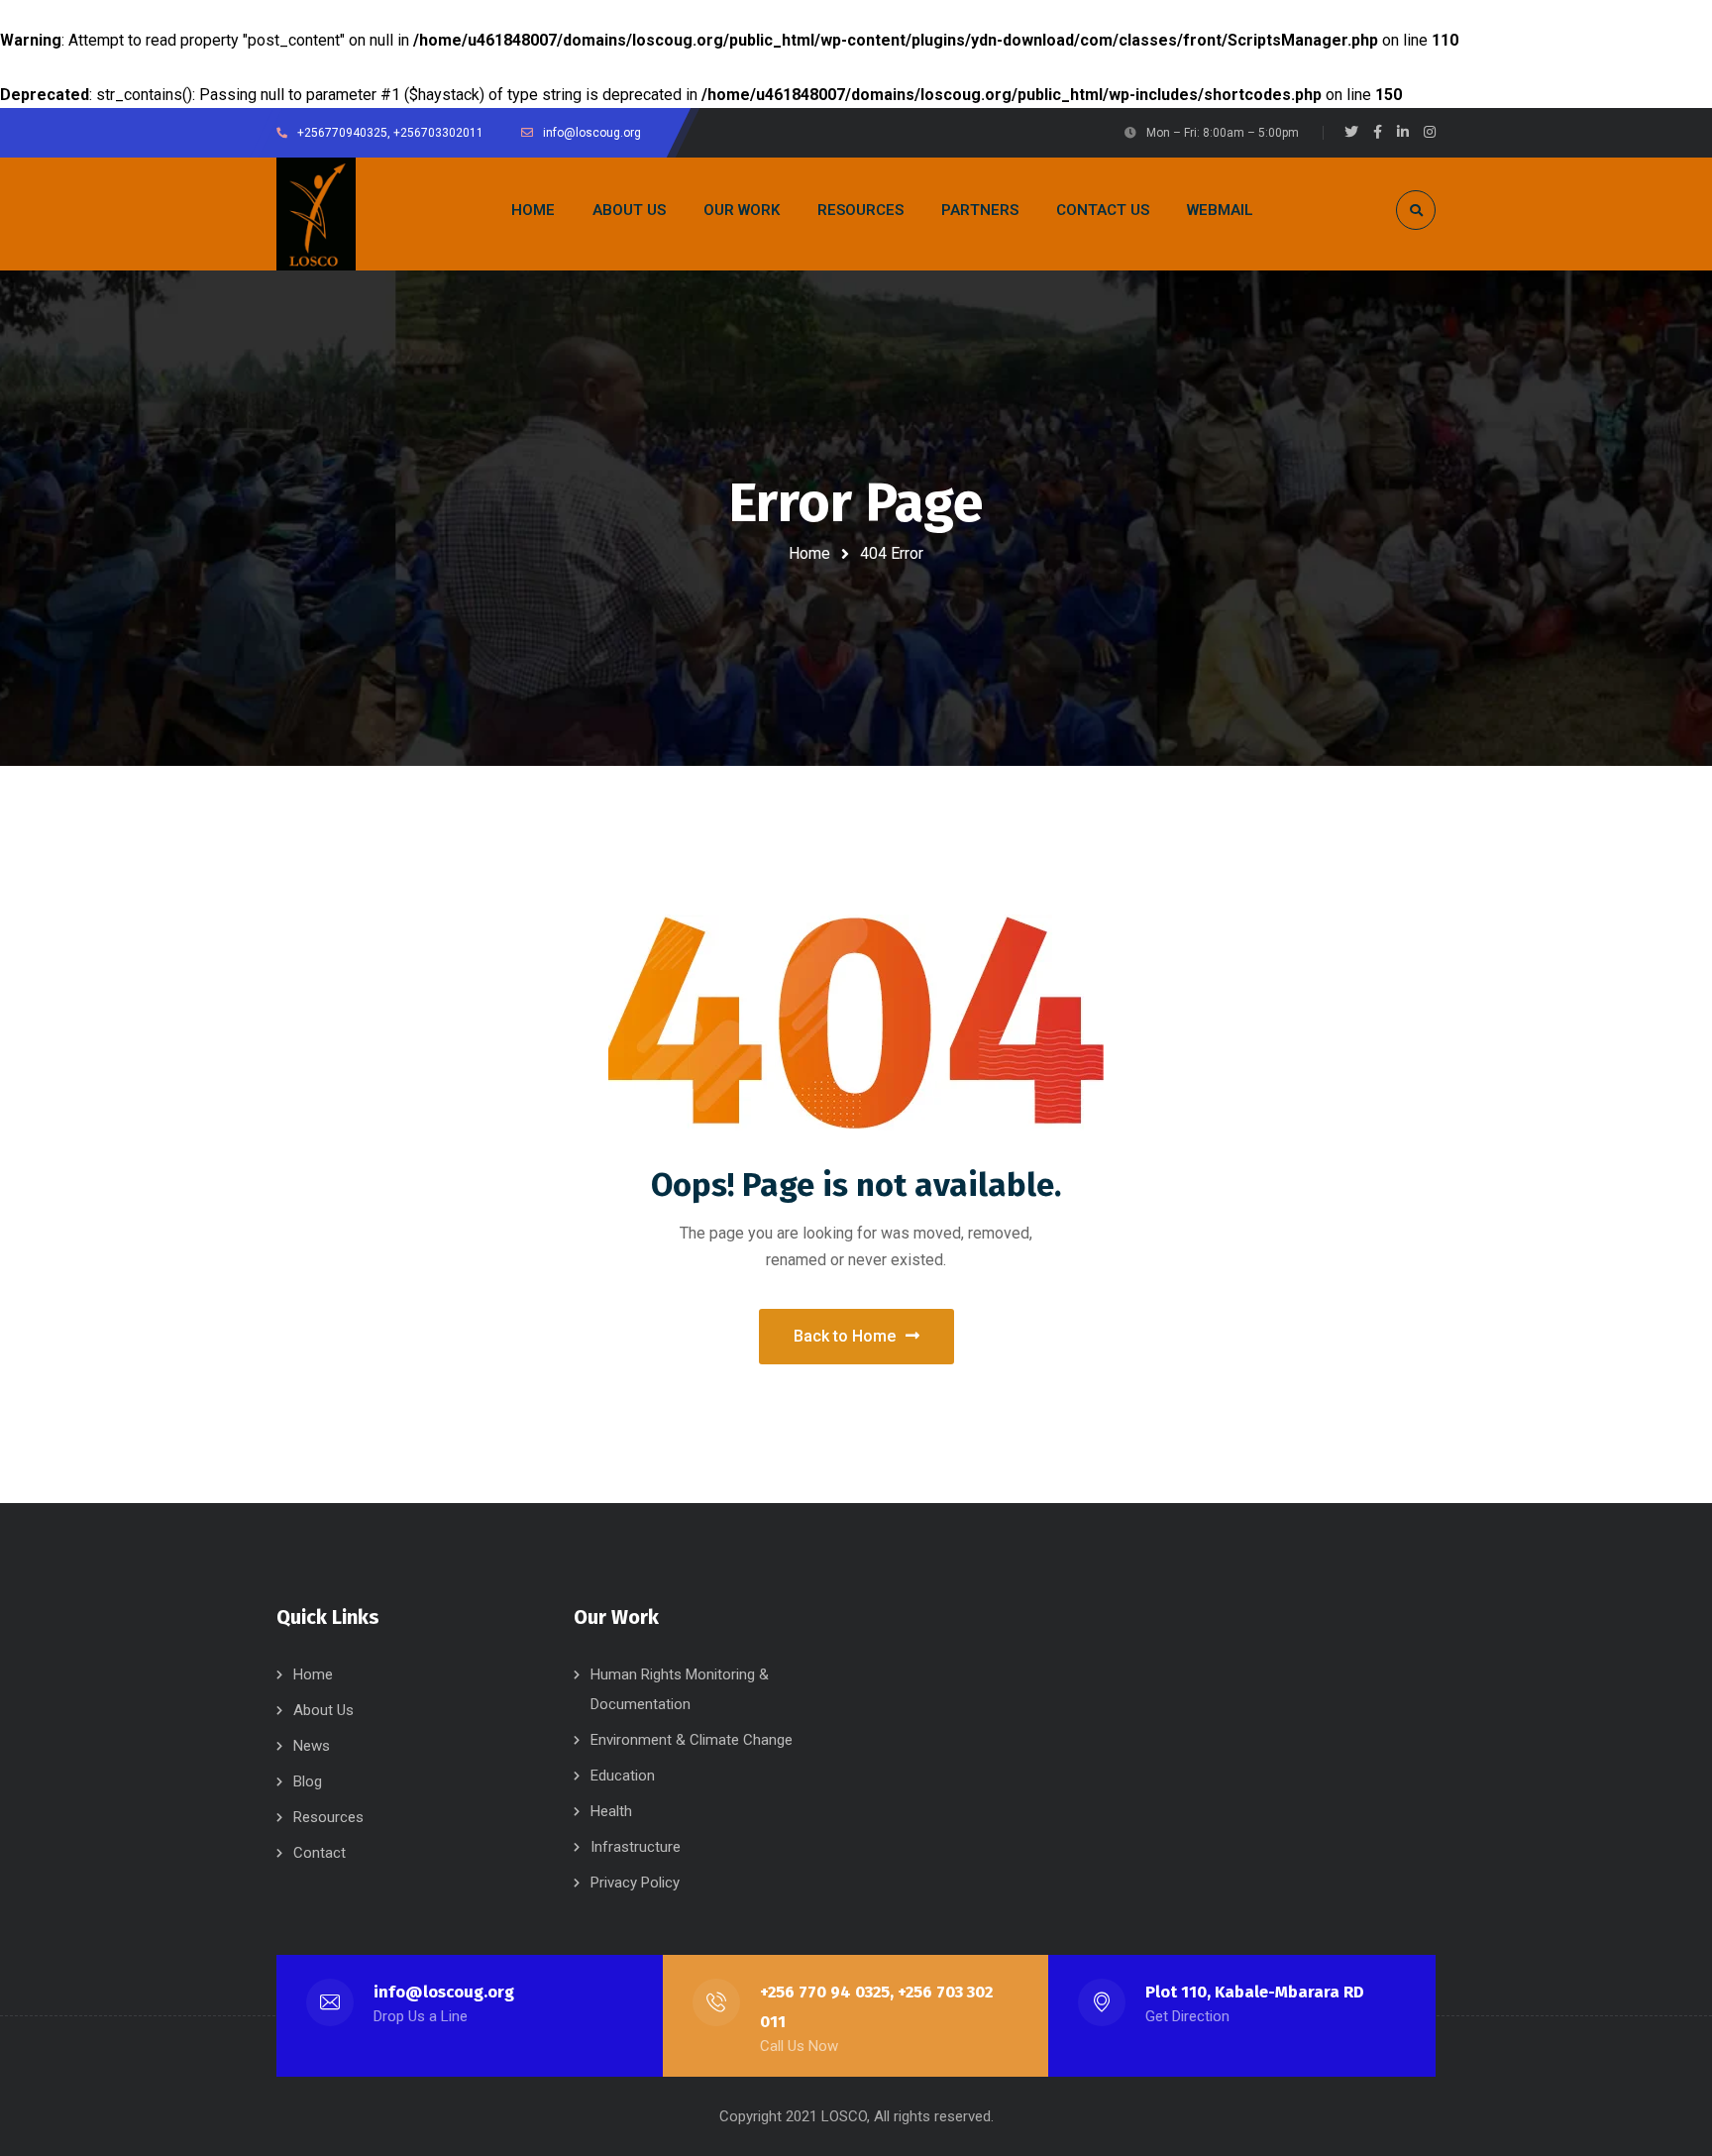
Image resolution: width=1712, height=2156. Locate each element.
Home (809, 553)
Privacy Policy (635, 1883)
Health (611, 1811)
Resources (328, 1817)
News (312, 1746)
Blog (308, 1781)
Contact (320, 1853)
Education (623, 1776)
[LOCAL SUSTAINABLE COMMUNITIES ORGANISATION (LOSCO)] (316, 214)
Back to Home (845, 1336)
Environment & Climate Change (692, 1740)
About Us (323, 1710)
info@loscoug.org (444, 1992)
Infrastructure (636, 1847)
